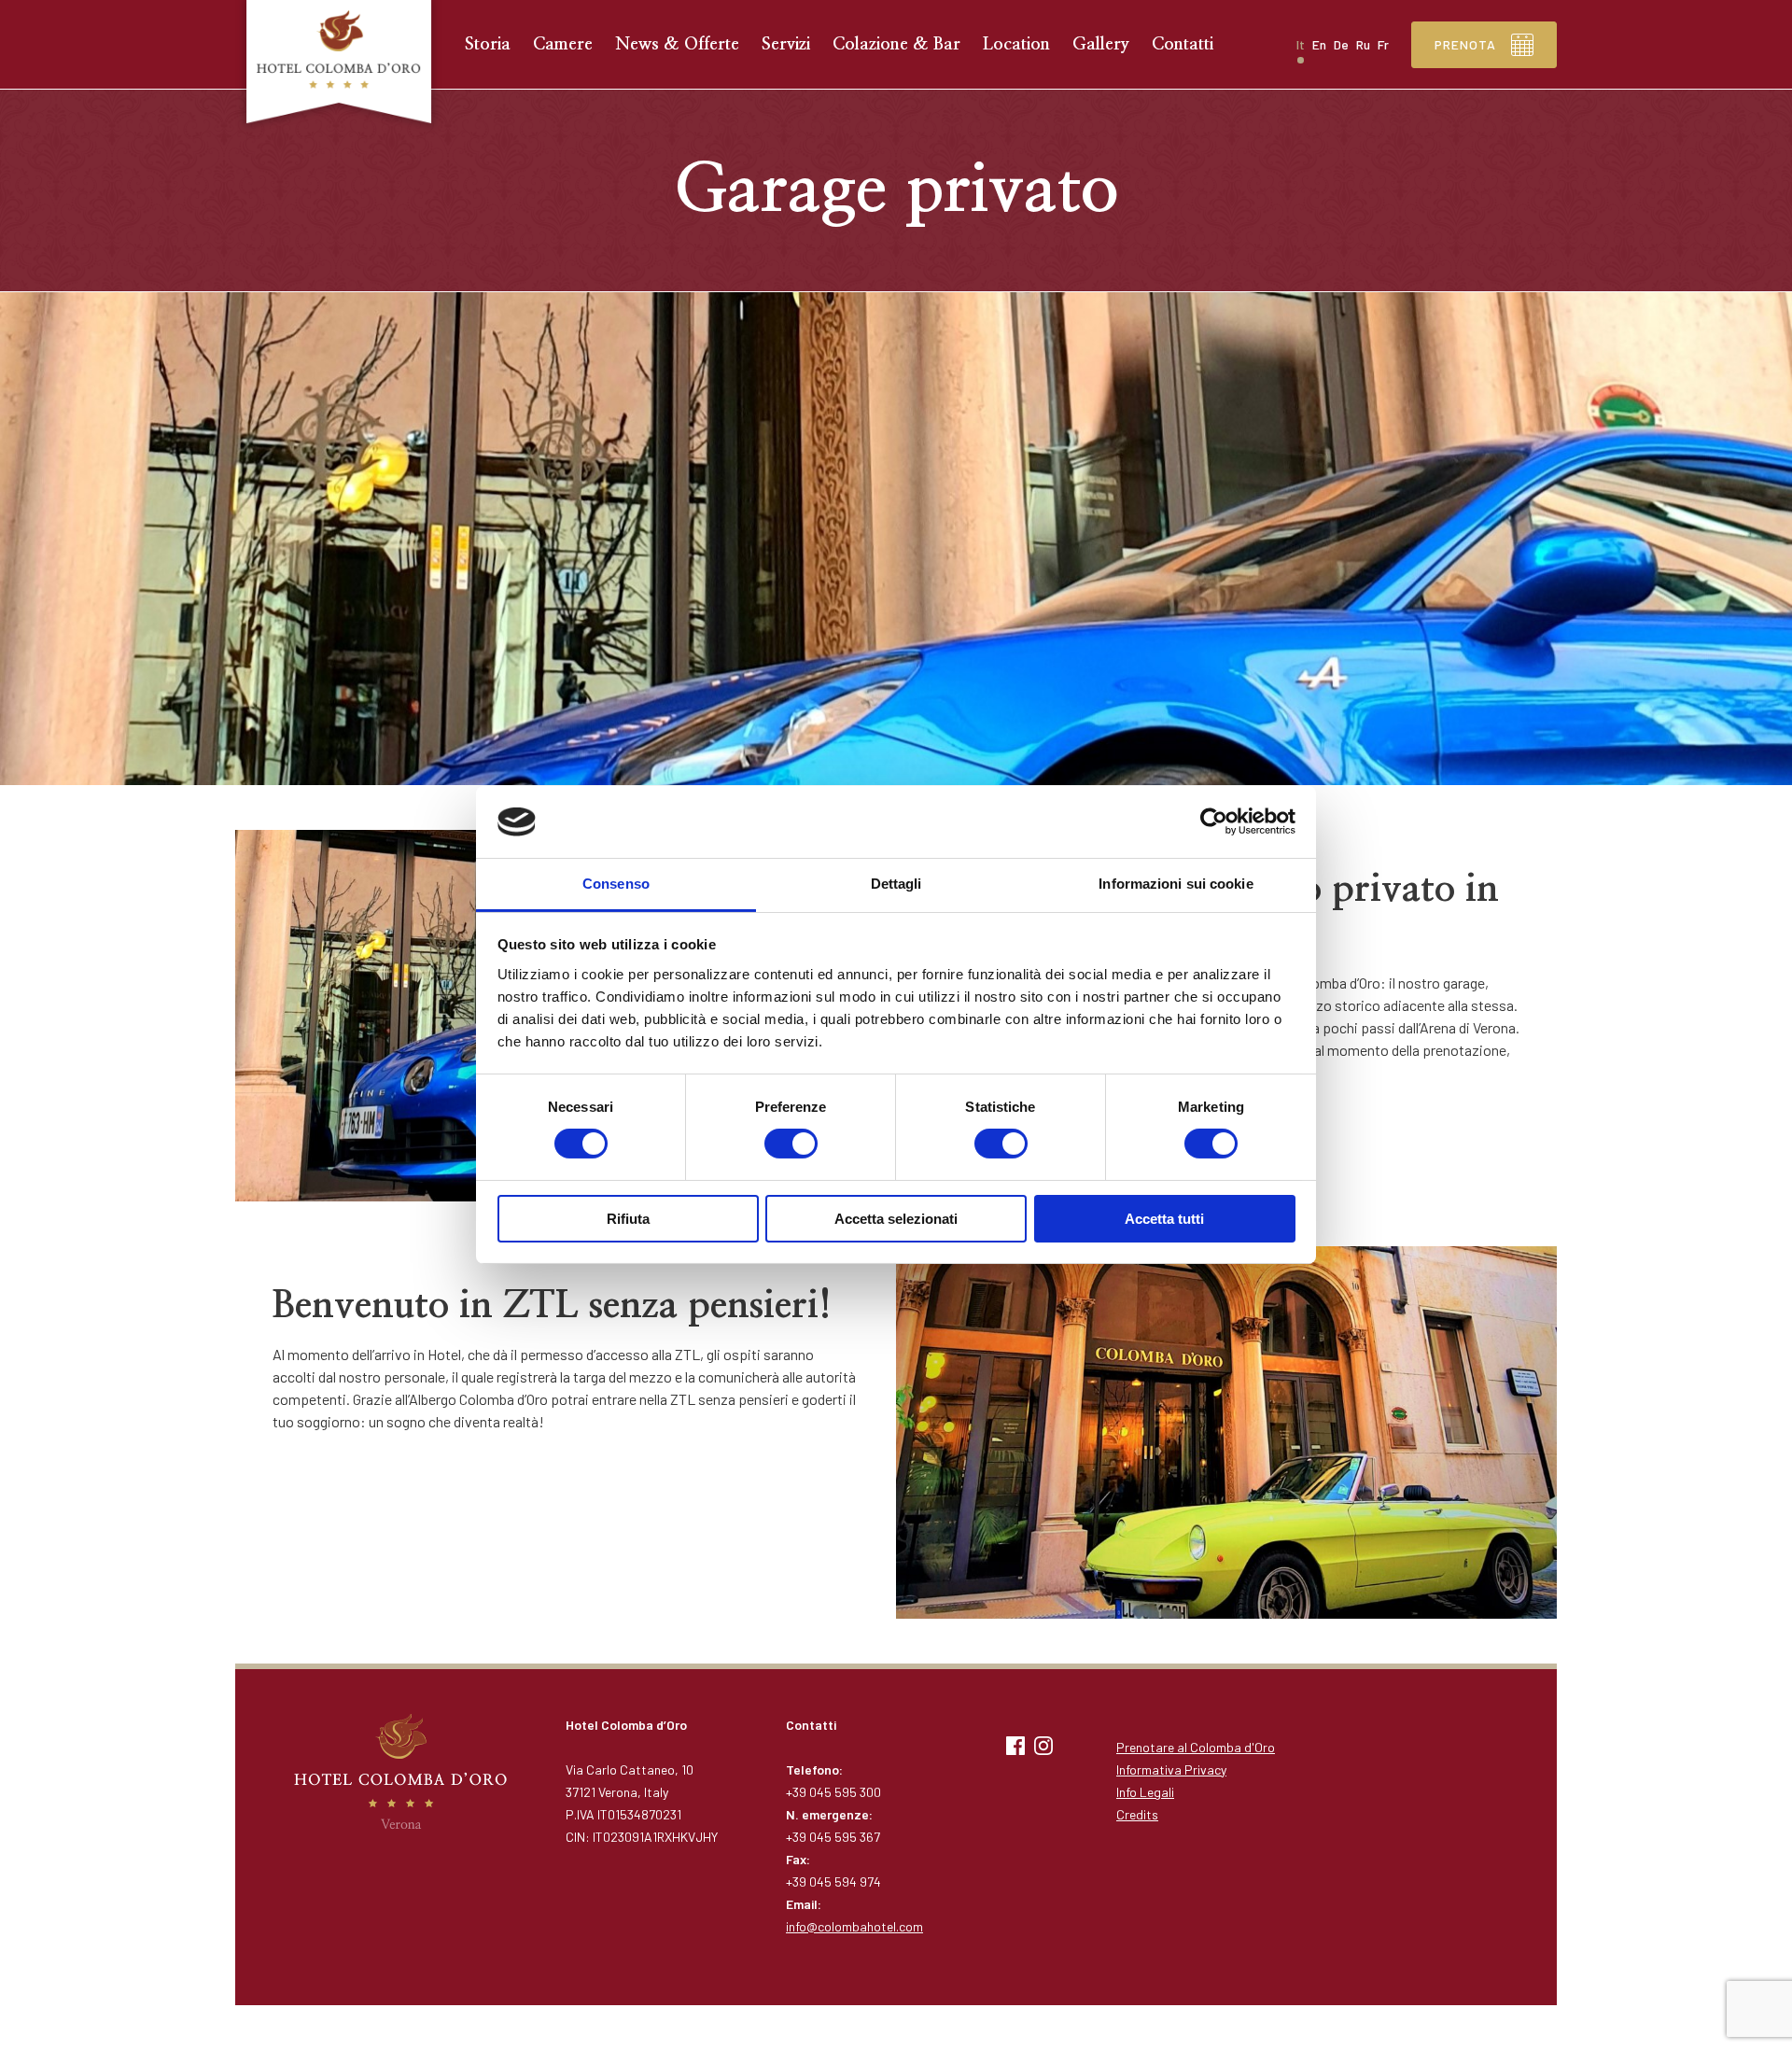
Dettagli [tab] (896, 884)
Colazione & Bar (896, 45)
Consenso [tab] (616, 884)
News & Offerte (677, 45)
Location (1016, 45)
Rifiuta (628, 1219)
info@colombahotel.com (854, 1926)
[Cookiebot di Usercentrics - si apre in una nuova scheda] (1214, 821)
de (1341, 44)
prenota (1465, 44)
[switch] (791, 1144)
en (1319, 44)
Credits (1137, 1814)
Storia (488, 45)
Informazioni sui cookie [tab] (1176, 884)
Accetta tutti (1164, 1219)
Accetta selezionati (896, 1219)
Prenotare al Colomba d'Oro (1196, 1747)
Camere (563, 45)
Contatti (1183, 45)
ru (1363, 44)
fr (1383, 44)
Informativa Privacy (1171, 1769)
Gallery (1101, 45)
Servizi (786, 45)
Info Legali (1145, 1792)
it (1301, 44)
